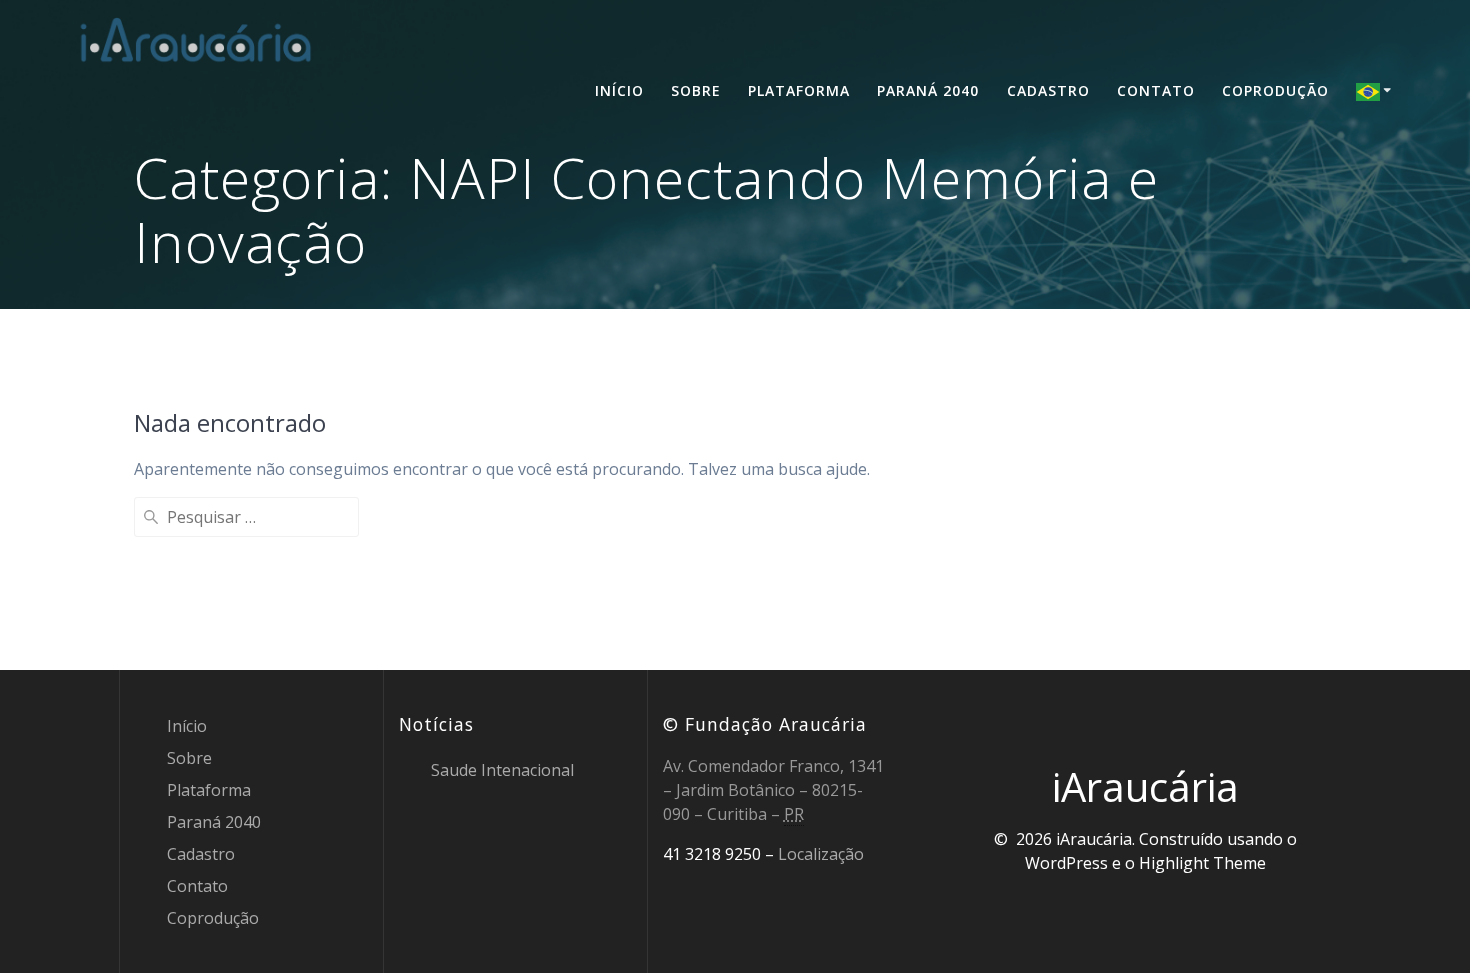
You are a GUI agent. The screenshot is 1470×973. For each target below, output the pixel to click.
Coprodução (1275, 90)
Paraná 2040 (928, 90)
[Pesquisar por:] (246, 517)
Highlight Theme (1202, 863)
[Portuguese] (1377, 91)
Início (619, 90)
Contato (1156, 90)
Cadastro (1048, 90)
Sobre (696, 90)
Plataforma (799, 90)
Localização (821, 854)
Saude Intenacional (502, 770)
